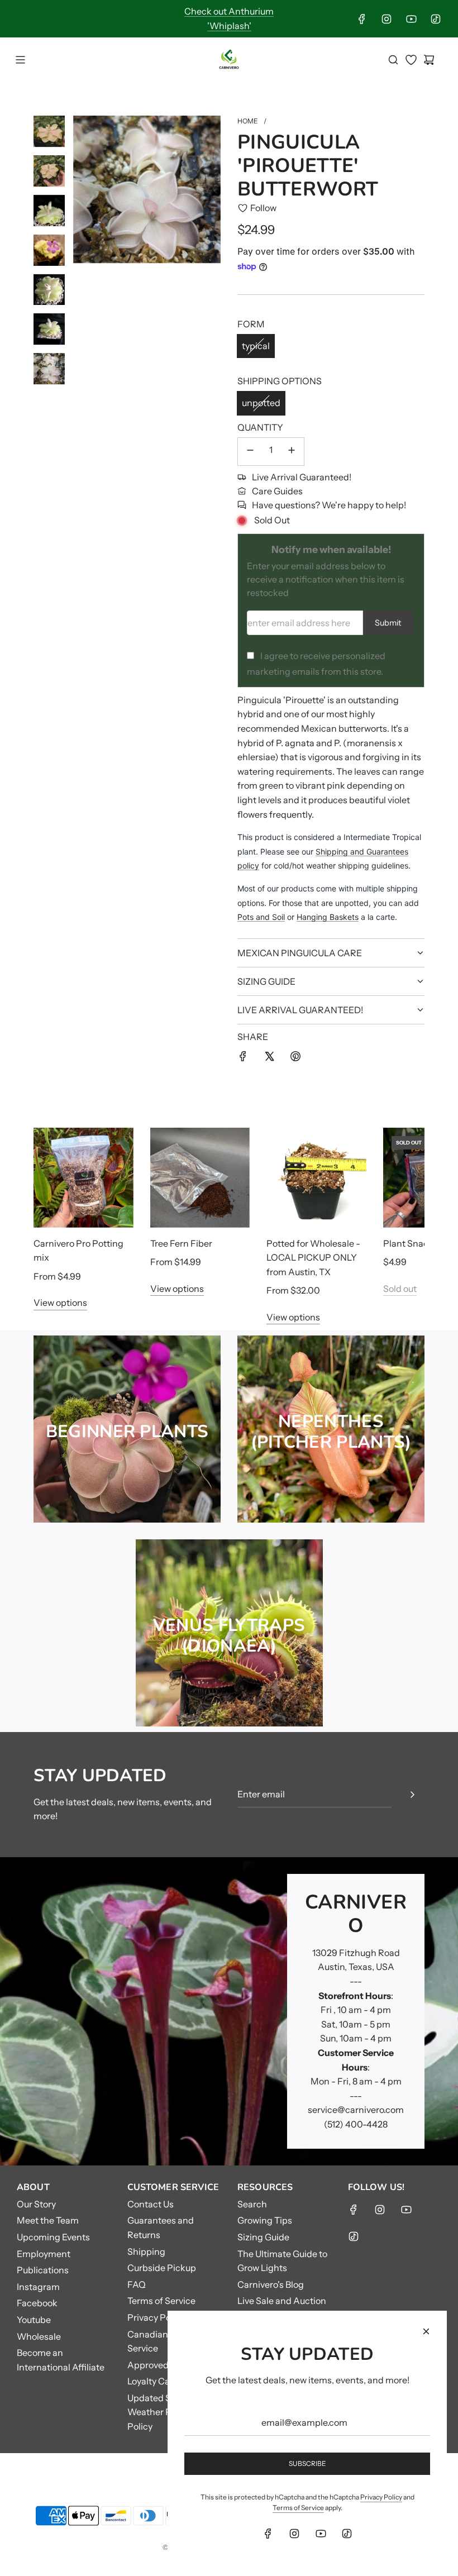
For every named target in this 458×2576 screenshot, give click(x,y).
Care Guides (277, 491)
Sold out (400, 1289)
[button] (54, 1226)
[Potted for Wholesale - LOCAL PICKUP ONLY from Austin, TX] (316, 1178)
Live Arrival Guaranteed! (302, 477)
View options (60, 1303)
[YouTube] (411, 19)
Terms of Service (298, 2508)
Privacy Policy (381, 2497)
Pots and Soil (261, 917)
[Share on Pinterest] (295, 1058)
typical (256, 346)
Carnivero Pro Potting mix (78, 1251)
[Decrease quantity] (250, 452)
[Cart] (429, 60)
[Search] (393, 60)
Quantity (260, 427)
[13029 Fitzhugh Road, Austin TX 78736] (229, 2011)
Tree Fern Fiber (181, 1243)
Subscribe (307, 2463)
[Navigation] (20, 60)
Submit (388, 623)
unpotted (261, 403)
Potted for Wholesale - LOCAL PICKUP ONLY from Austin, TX (313, 1258)
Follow (263, 208)
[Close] (426, 2331)
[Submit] (412, 1795)
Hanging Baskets (328, 917)
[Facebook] (362, 19)
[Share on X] (269, 1058)
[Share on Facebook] (243, 1058)
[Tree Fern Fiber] (200, 1178)
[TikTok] (436, 19)
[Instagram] (387, 19)
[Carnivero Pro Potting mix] (84, 1178)
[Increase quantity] (292, 452)
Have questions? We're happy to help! (329, 505)
